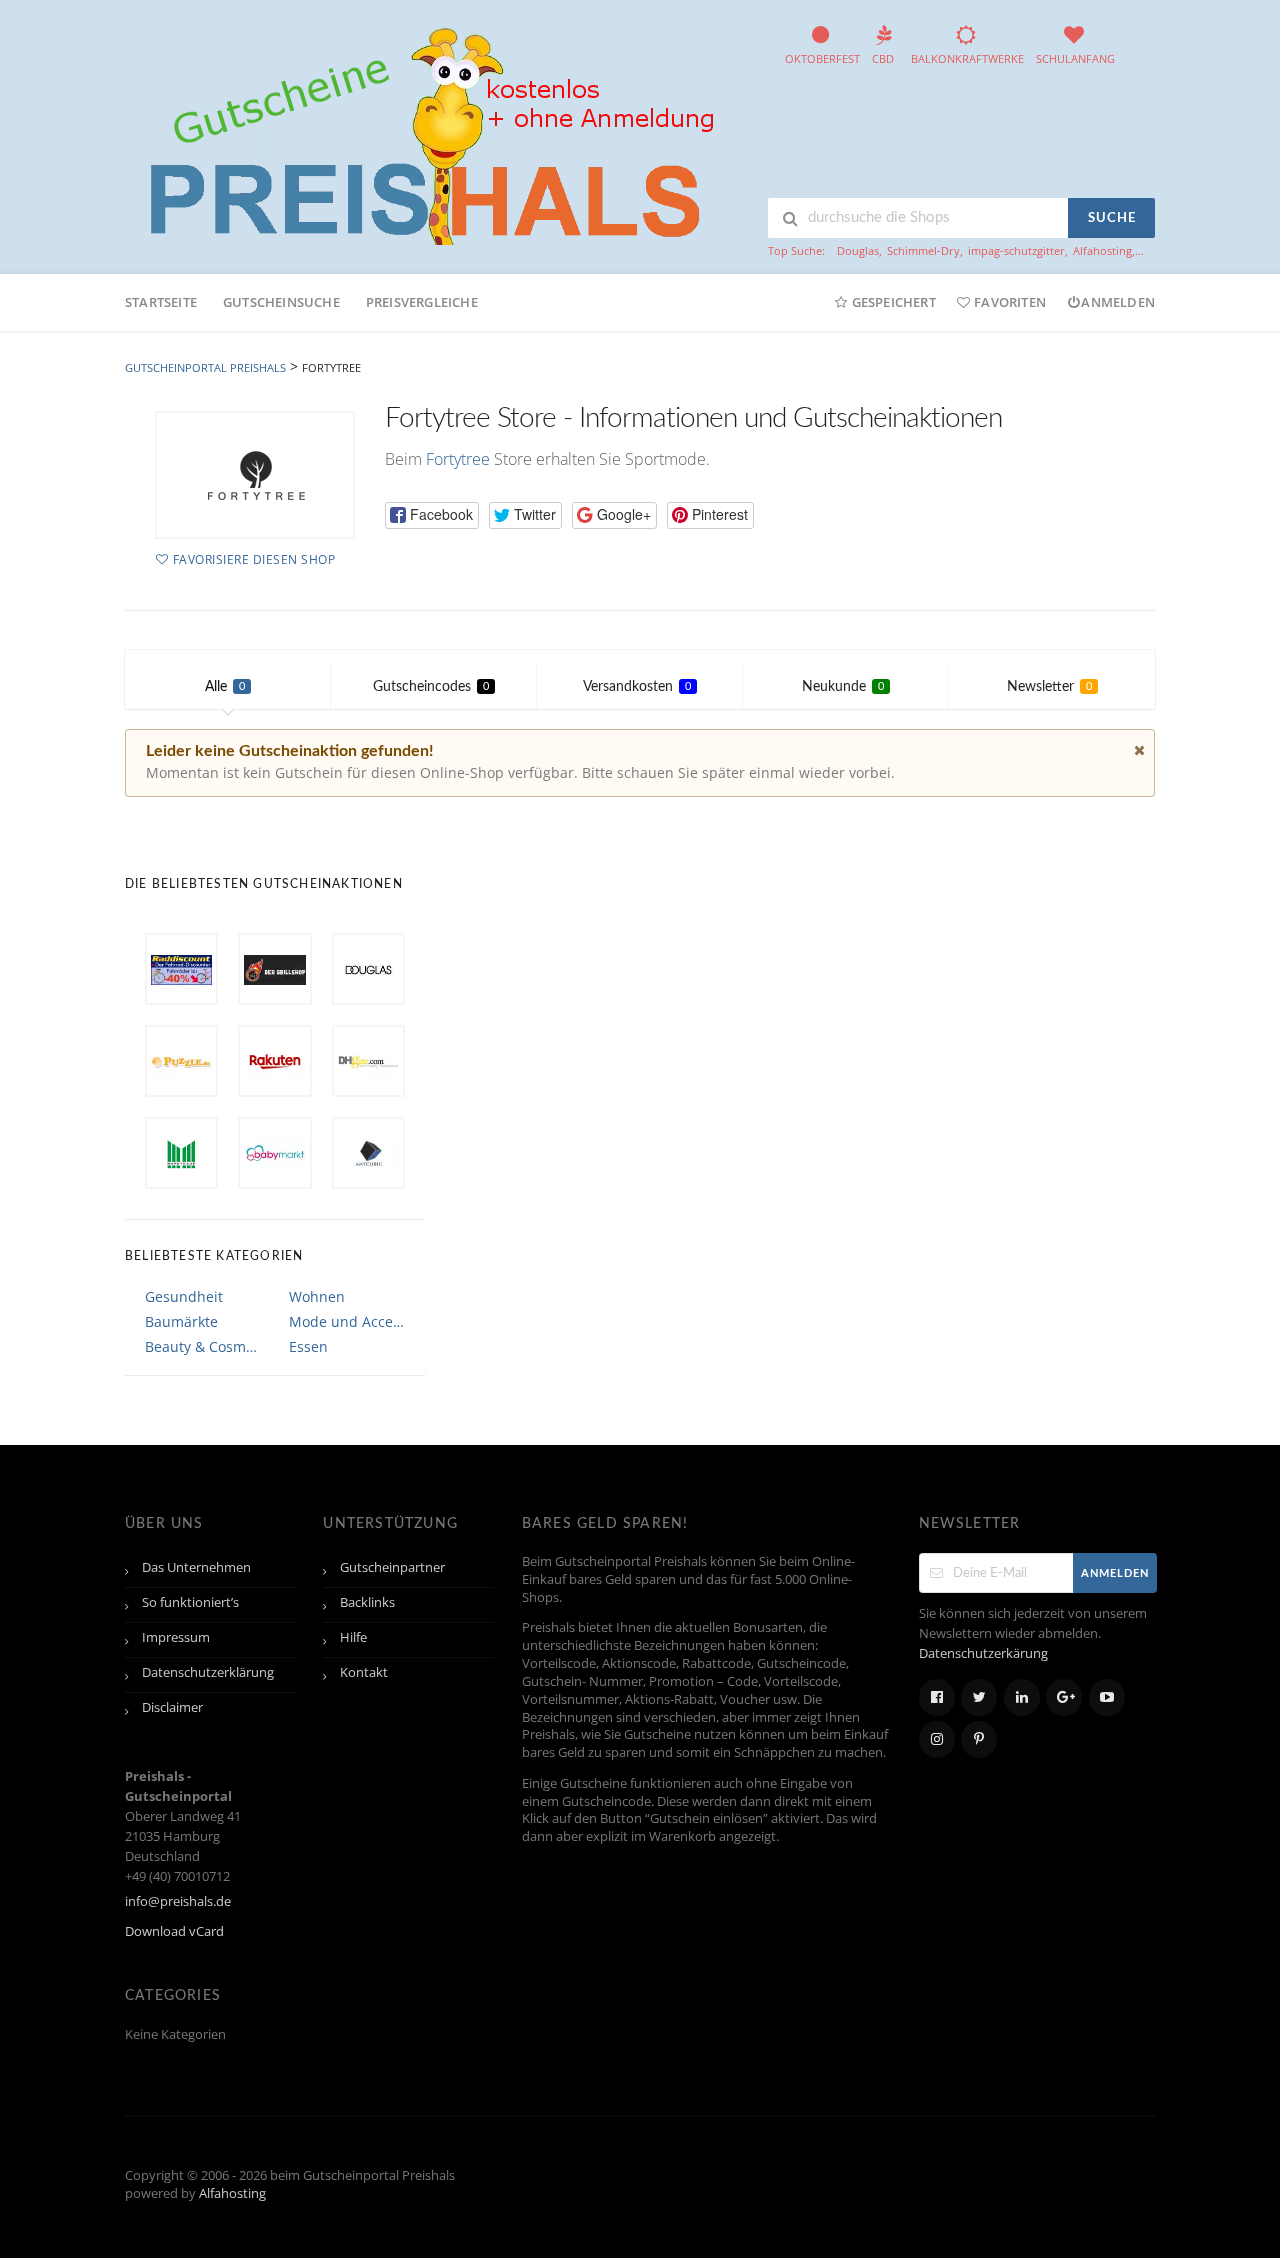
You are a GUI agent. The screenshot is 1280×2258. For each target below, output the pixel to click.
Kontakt (364, 1672)
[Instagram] (937, 1739)
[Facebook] (937, 1697)
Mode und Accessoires (347, 1321)
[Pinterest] (979, 1739)
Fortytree (458, 459)
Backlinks (367, 1602)
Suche (1112, 218)
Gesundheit (184, 1296)
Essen (308, 1346)
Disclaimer (172, 1707)
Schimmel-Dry (923, 250)
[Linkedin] (1022, 1697)
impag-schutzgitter (1016, 250)
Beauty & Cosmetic (203, 1346)
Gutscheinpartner (392, 1567)
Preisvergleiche (422, 302)
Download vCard (174, 1931)
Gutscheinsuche (281, 302)
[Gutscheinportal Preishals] (425, 133)
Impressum (176, 1637)
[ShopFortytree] (255, 475)
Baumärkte (181, 1321)
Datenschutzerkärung (983, 1653)
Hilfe (353, 1637)
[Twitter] (979, 1697)
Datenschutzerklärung (208, 1672)
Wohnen (317, 1296)
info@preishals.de (178, 1901)
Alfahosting (1102, 250)
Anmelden (1118, 302)
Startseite (161, 302)
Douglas (858, 250)
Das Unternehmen (196, 1567)
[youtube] (1107, 1697)
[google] (1064, 1697)
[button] (432, 515)
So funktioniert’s (190, 1602)
